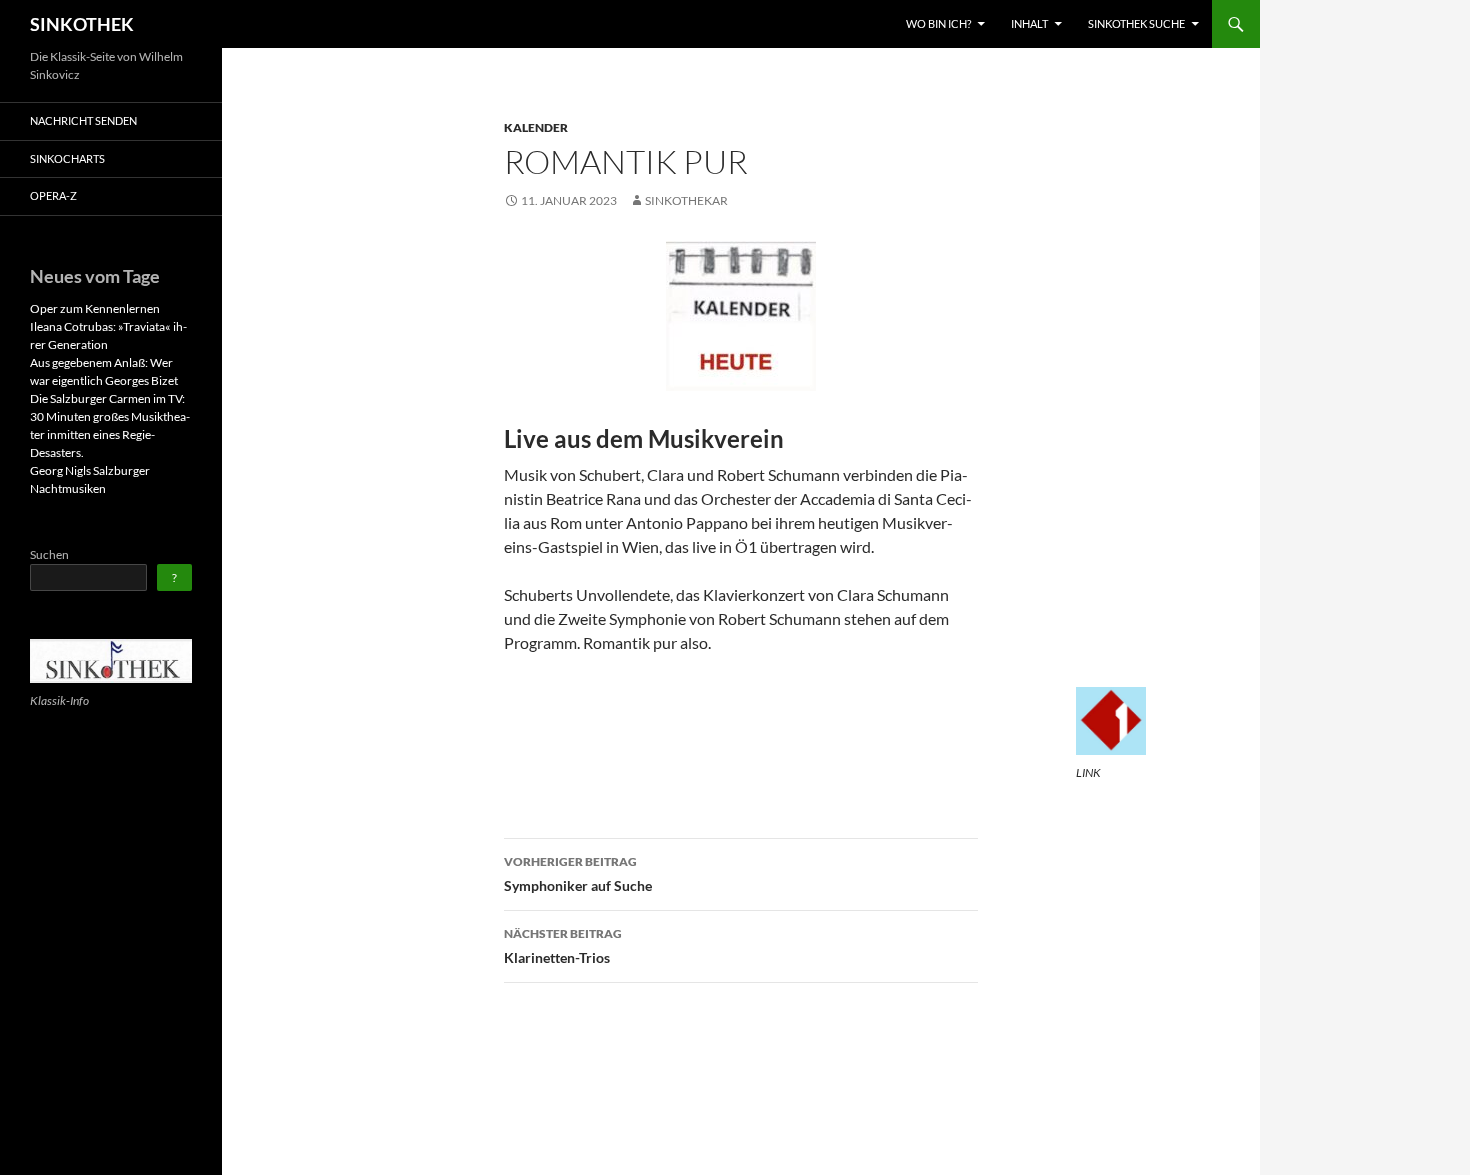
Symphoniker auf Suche (578, 874)
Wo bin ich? (938, 23)
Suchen (49, 554)
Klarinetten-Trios (563, 946)
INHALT (1029, 23)
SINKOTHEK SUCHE (1136, 23)
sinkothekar (686, 200)
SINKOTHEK (82, 24)
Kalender (536, 127)
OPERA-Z (53, 195)
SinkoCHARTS (67, 158)
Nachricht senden (83, 120)
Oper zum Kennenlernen (95, 308)
